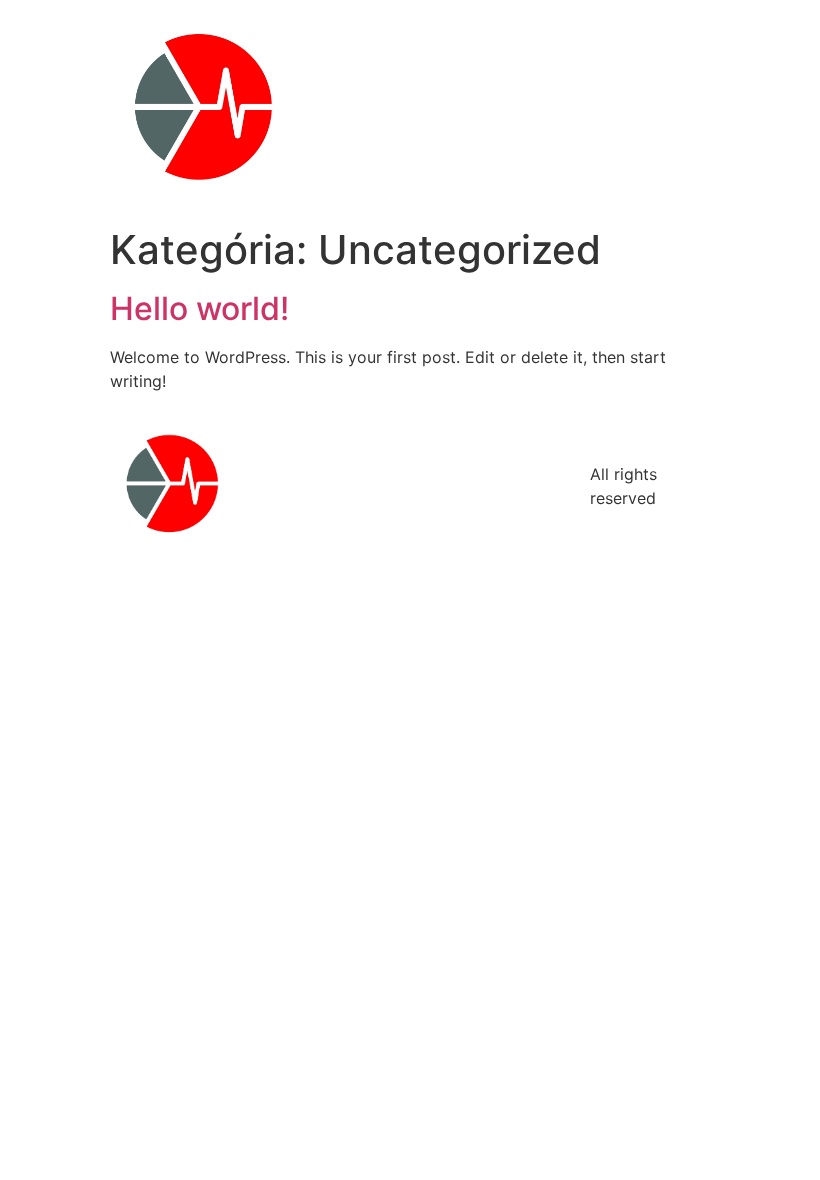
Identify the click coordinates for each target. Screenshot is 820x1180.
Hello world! (199, 308)
